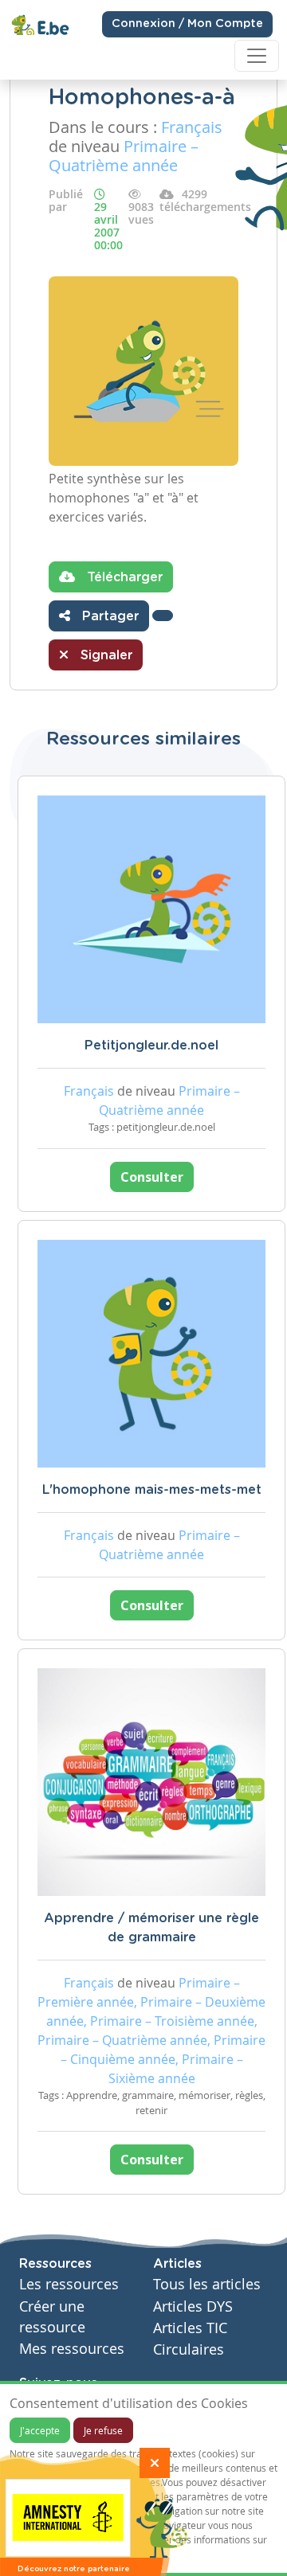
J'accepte (40, 2430)
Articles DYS (193, 2306)
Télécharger (123, 577)
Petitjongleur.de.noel (151, 1046)
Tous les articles (207, 2284)
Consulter (152, 1177)
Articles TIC (190, 2328)
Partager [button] (108, 616)
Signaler (104, 655)
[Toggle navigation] (257, 56)
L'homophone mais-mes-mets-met (152, 1490)
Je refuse (103, 2430)
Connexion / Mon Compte (187, 24)
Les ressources (69, 2284)
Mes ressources (72, 2349)
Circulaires (189, 2349)
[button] (163, 616)
